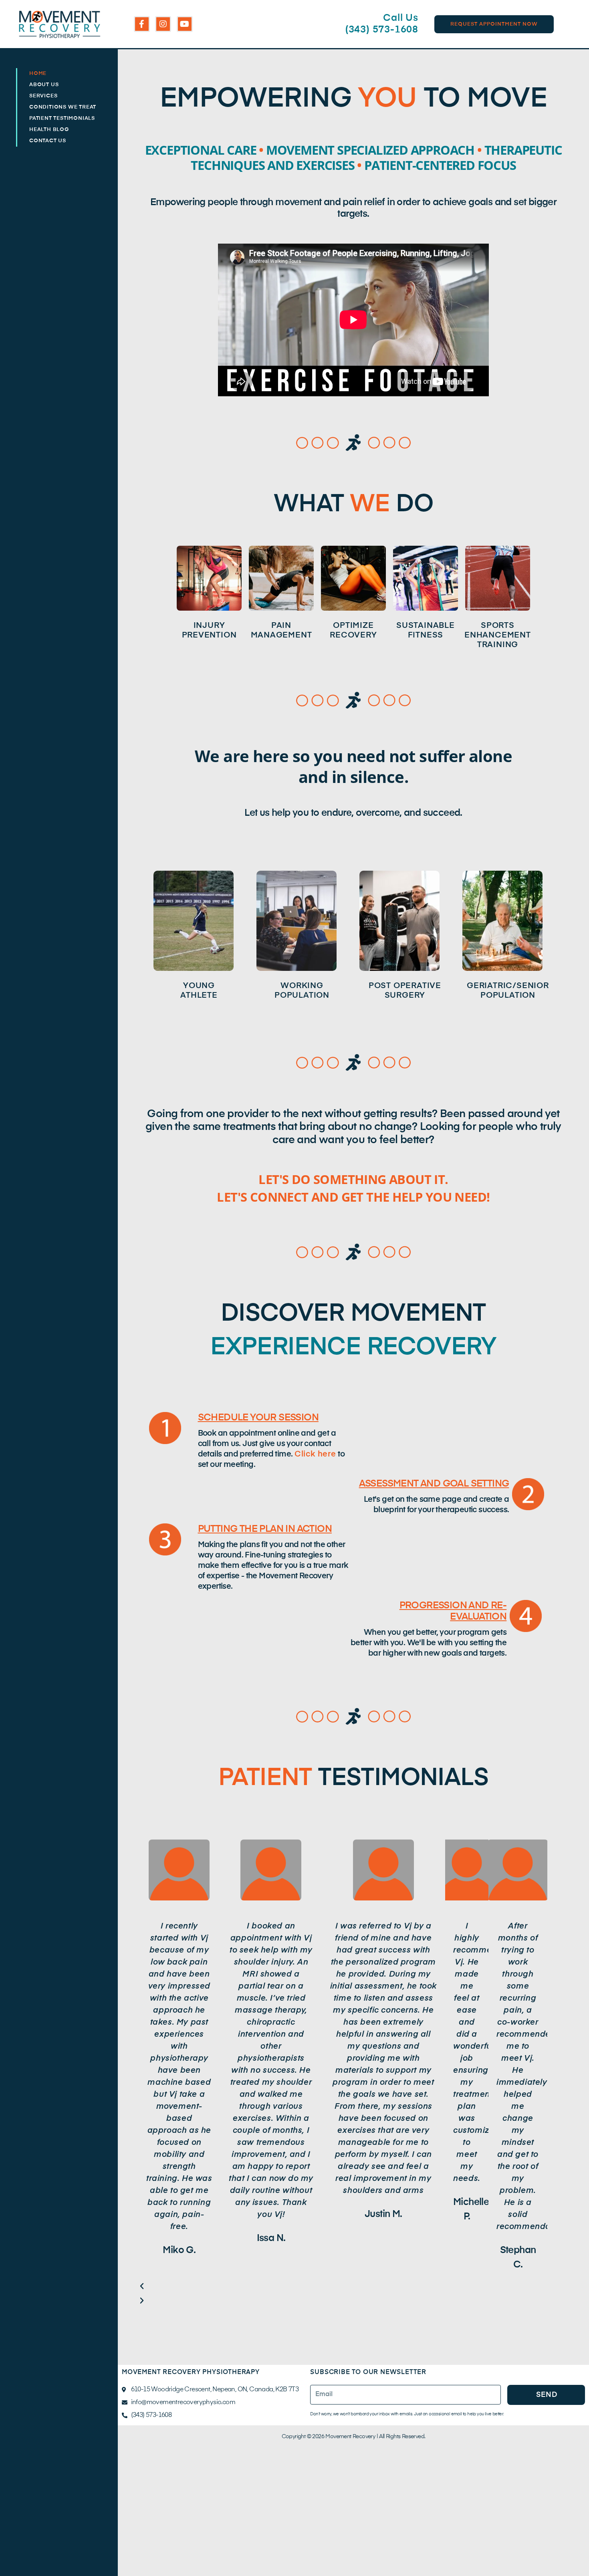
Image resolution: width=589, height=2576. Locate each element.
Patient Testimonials (62, 118)
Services (43, 96)
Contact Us (48, 141)
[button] (343, 2287)
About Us (44, 85)
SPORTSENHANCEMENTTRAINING (498, 635)
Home (38, 74)
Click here (315, 1454)
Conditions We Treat (63, 107)
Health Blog (49, 130)
